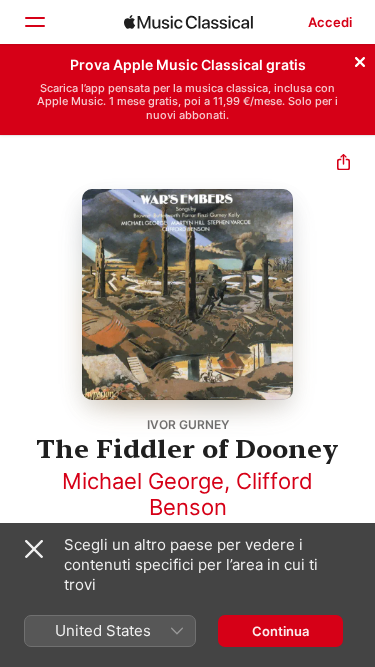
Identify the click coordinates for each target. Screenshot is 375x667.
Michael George (143, 481)
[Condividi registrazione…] (343, 164)
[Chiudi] (360, 59)
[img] (188, 22)
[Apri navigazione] (34, 22)
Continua (280, 631)
